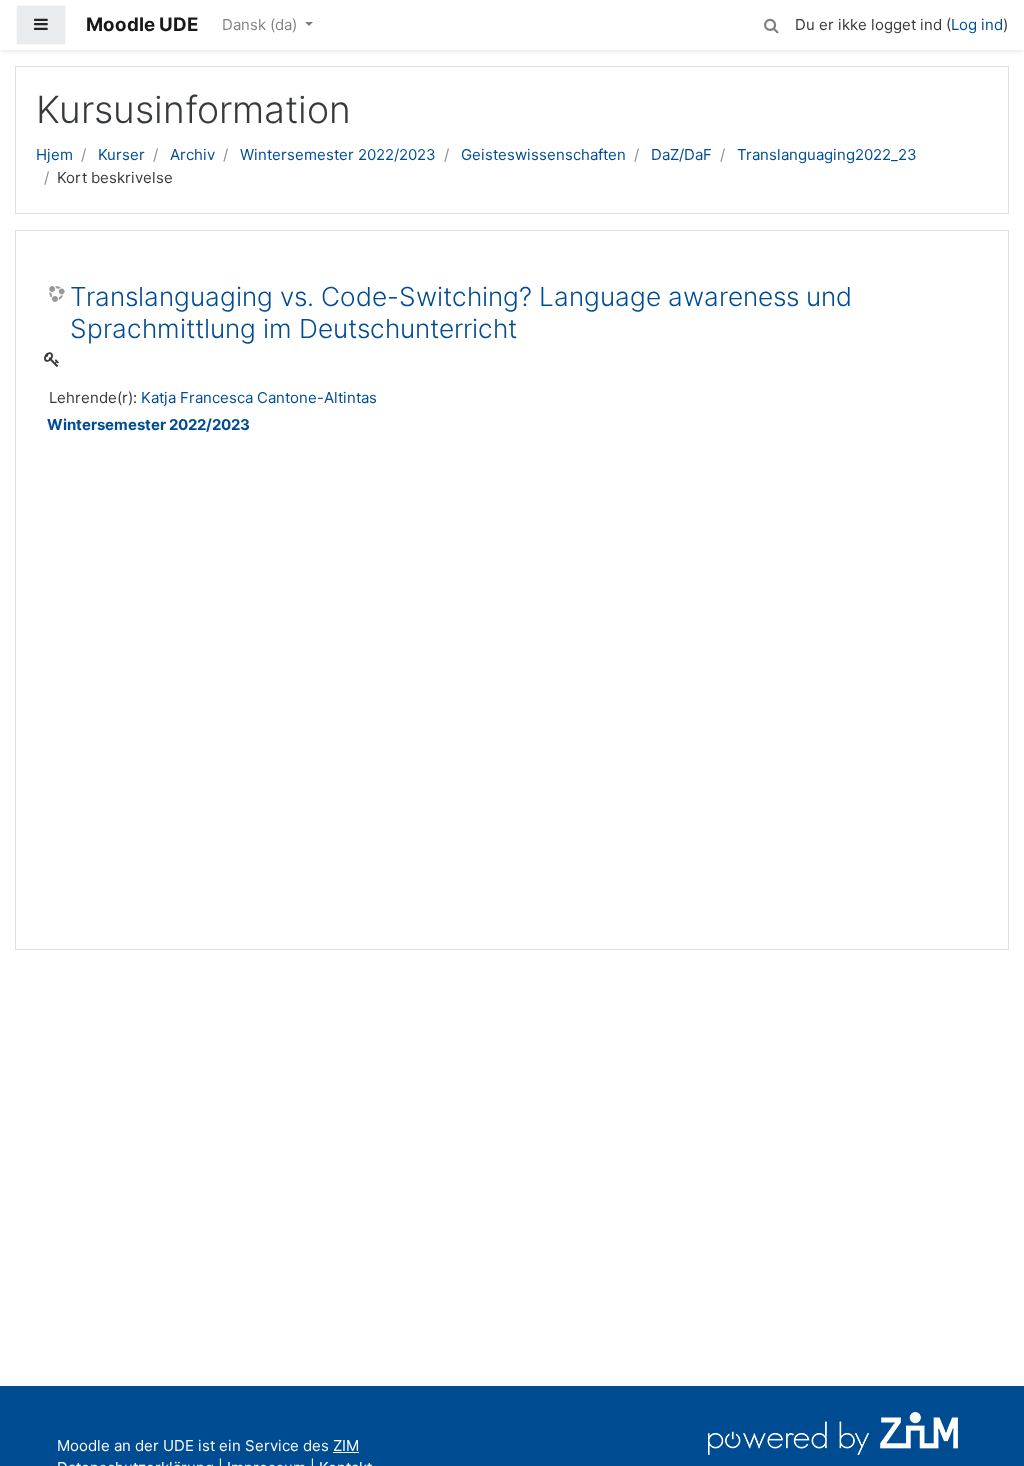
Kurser (121, 154)
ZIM (346, 1445)
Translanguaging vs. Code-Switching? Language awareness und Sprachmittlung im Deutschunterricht (461, 312)
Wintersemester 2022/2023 (338, 154)
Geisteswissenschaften (543, 154)
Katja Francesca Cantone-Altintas (259, 397)
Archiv (192, 154)
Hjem (54, 154)
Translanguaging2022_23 (827, 154)
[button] (771, 22)
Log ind (977, 24)
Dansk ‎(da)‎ (261, 24)
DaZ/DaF (681, 154)
